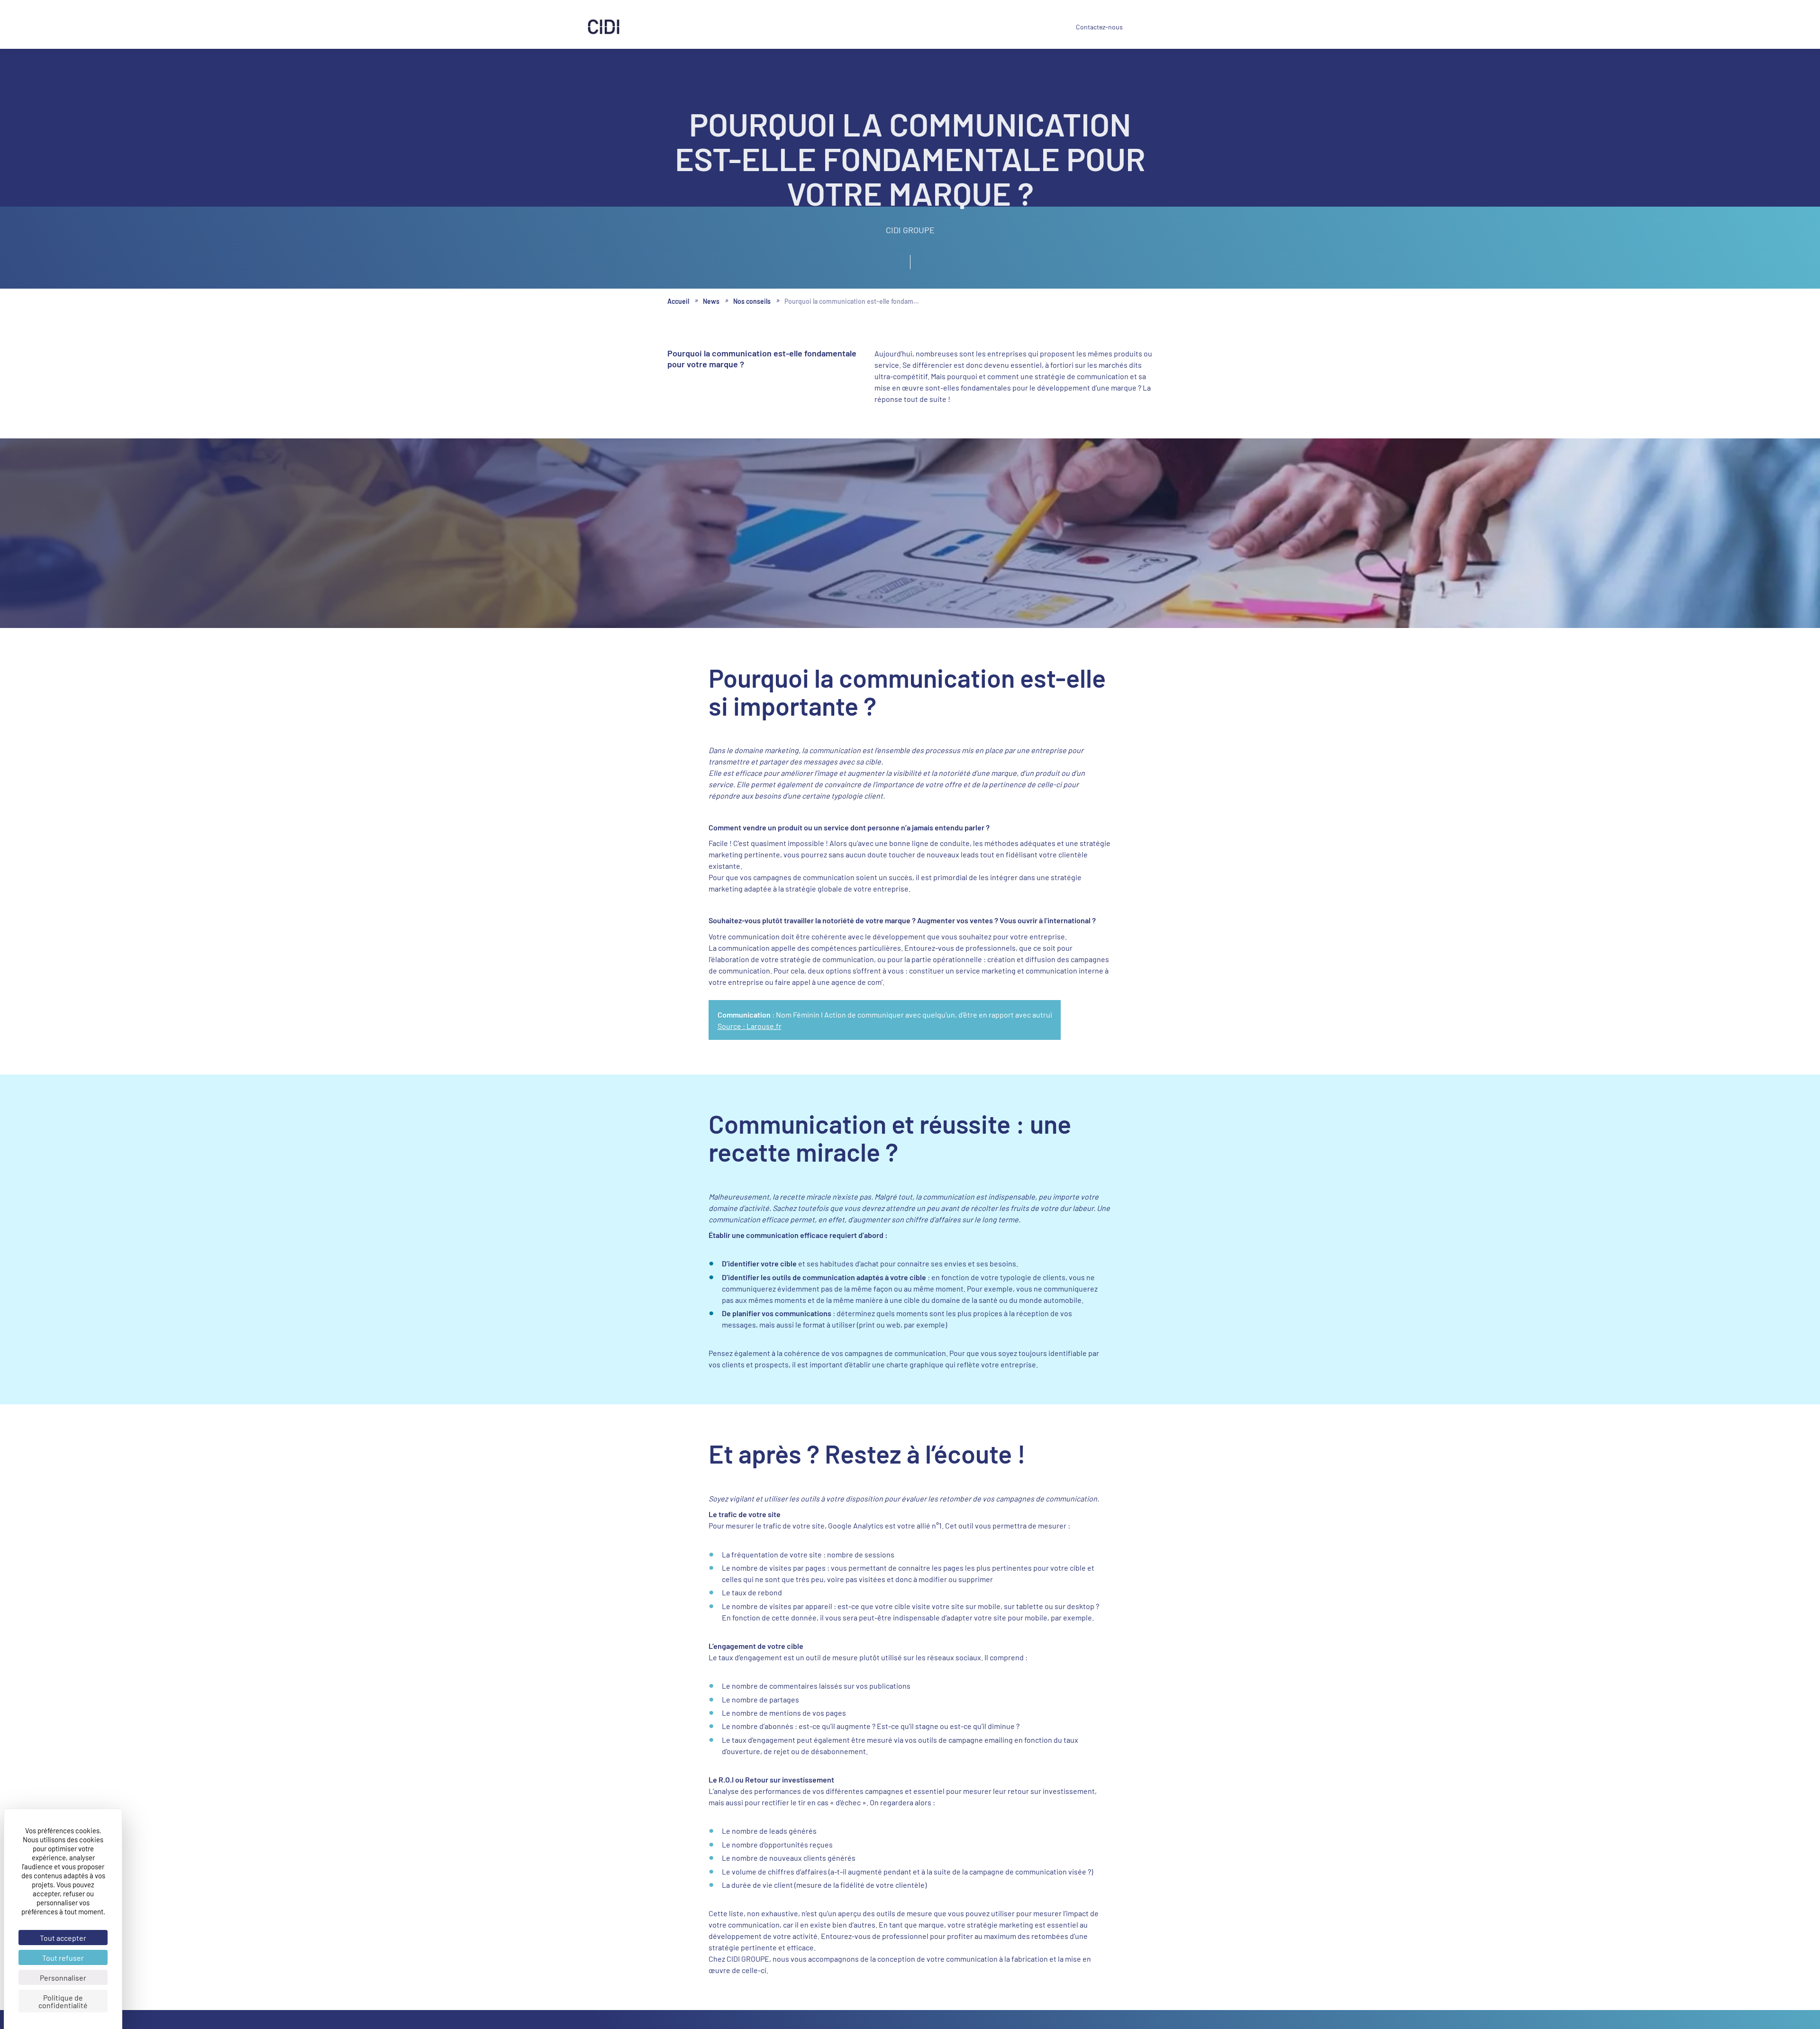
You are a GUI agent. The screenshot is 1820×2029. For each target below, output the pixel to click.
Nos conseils (760, 302)
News (995, 27)
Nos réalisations (795, 27)
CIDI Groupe (943, 28)
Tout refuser (63, 1957)
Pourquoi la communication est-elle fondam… (872, 302)
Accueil (680, 302)
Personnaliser (63, 1977)
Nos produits (732, 27)
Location (851, 27)
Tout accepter (63, 1938)
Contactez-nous (1089, 27)
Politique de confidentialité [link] (63, 2001)
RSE (895, 28)
